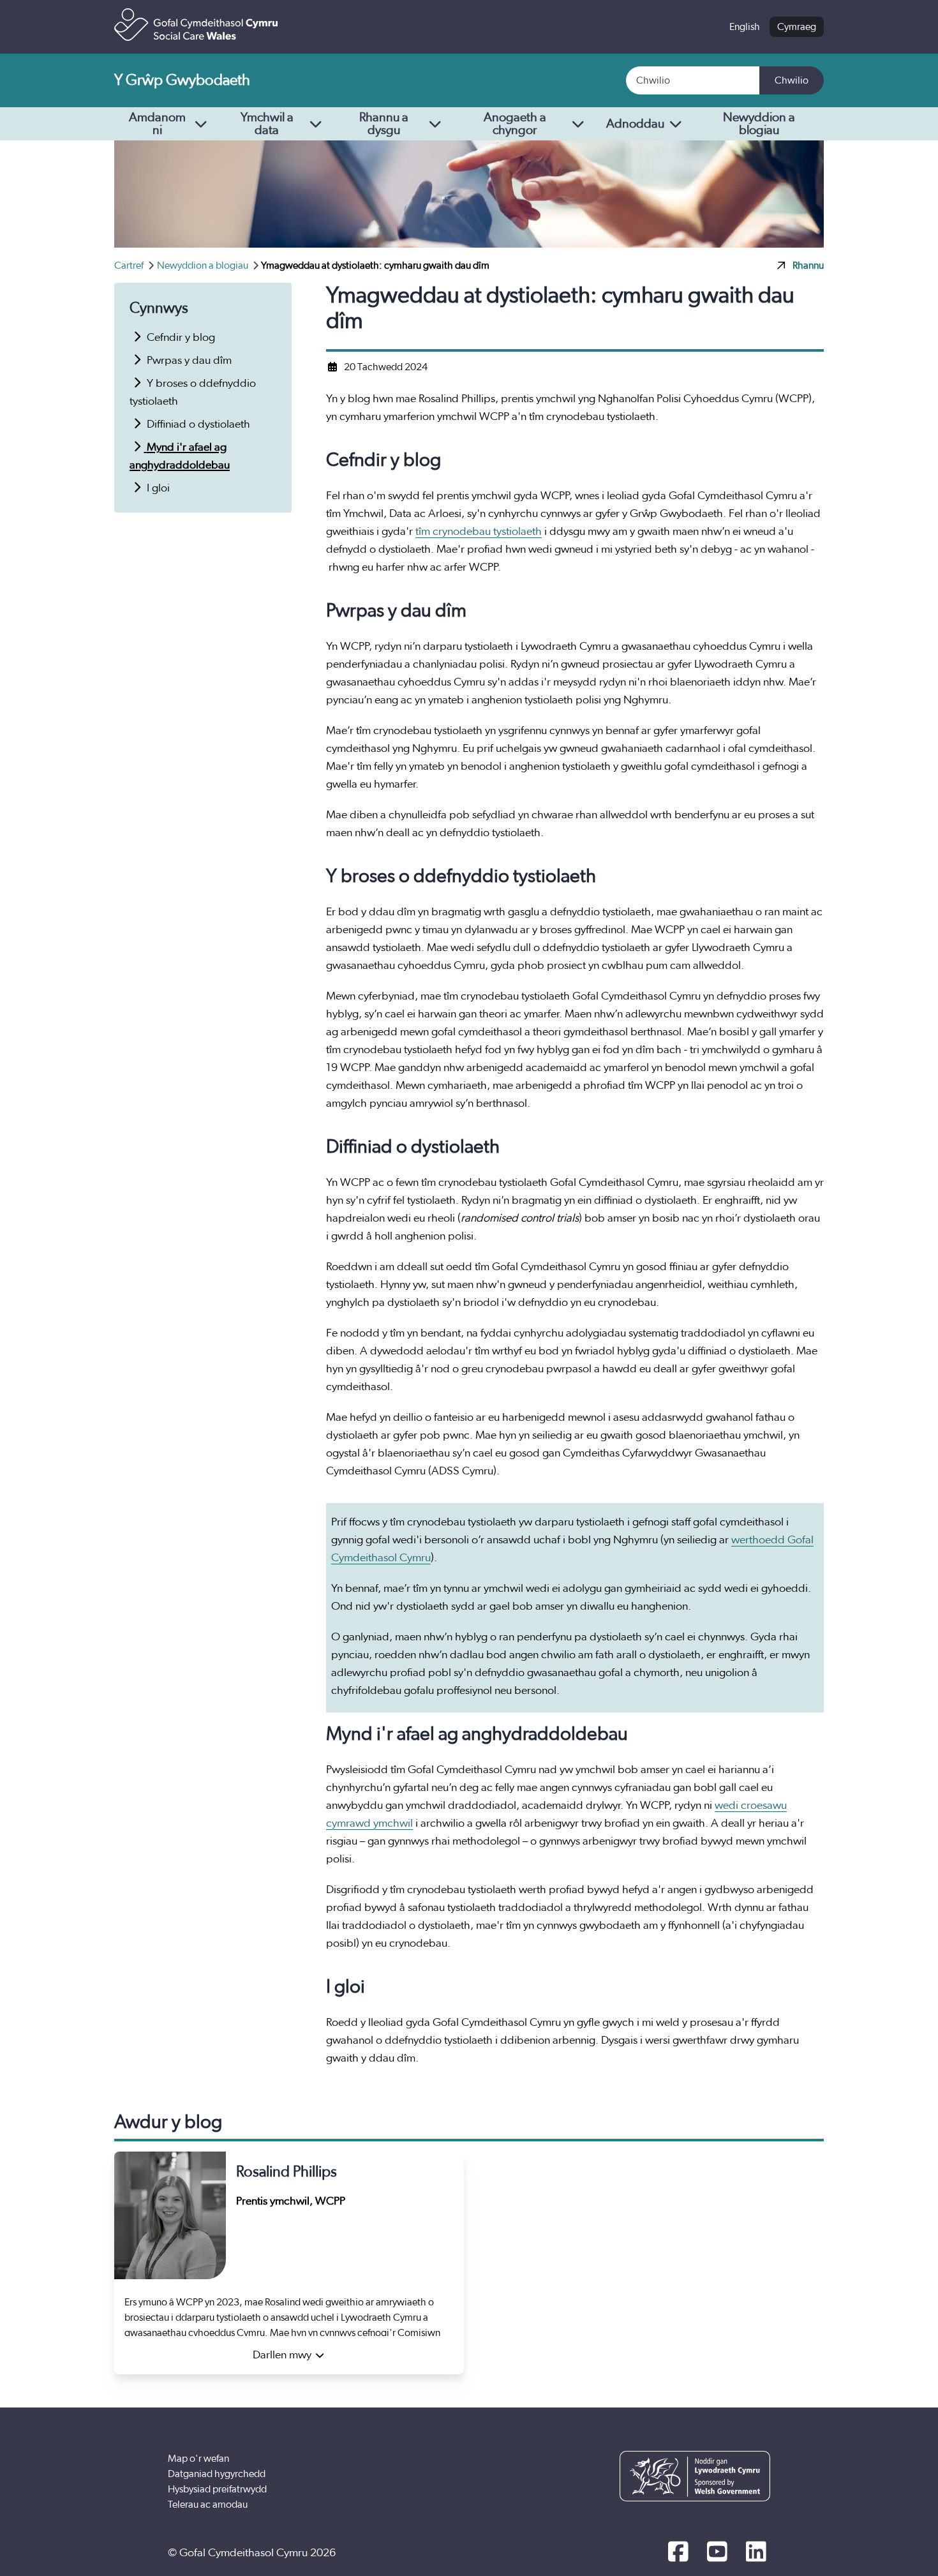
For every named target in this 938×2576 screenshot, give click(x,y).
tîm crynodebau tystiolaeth (479, 532)
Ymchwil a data (267, 124)
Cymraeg (797, 27)
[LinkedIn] (756, 2553)
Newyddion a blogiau (759, 124)
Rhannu (808, 266)
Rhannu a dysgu (384, 124)
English (745, 27)
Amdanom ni (157, 124)
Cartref (130, 266)
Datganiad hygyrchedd (217, 2474)
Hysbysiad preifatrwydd (217, 2489)
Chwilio (792, 80)
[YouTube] (717, 2553)
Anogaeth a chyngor (515, 124)
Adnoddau (635, 124)
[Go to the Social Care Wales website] (196, 25)
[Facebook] (678, 2553)
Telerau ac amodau (208, 2505)
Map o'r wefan (198, 2459)
